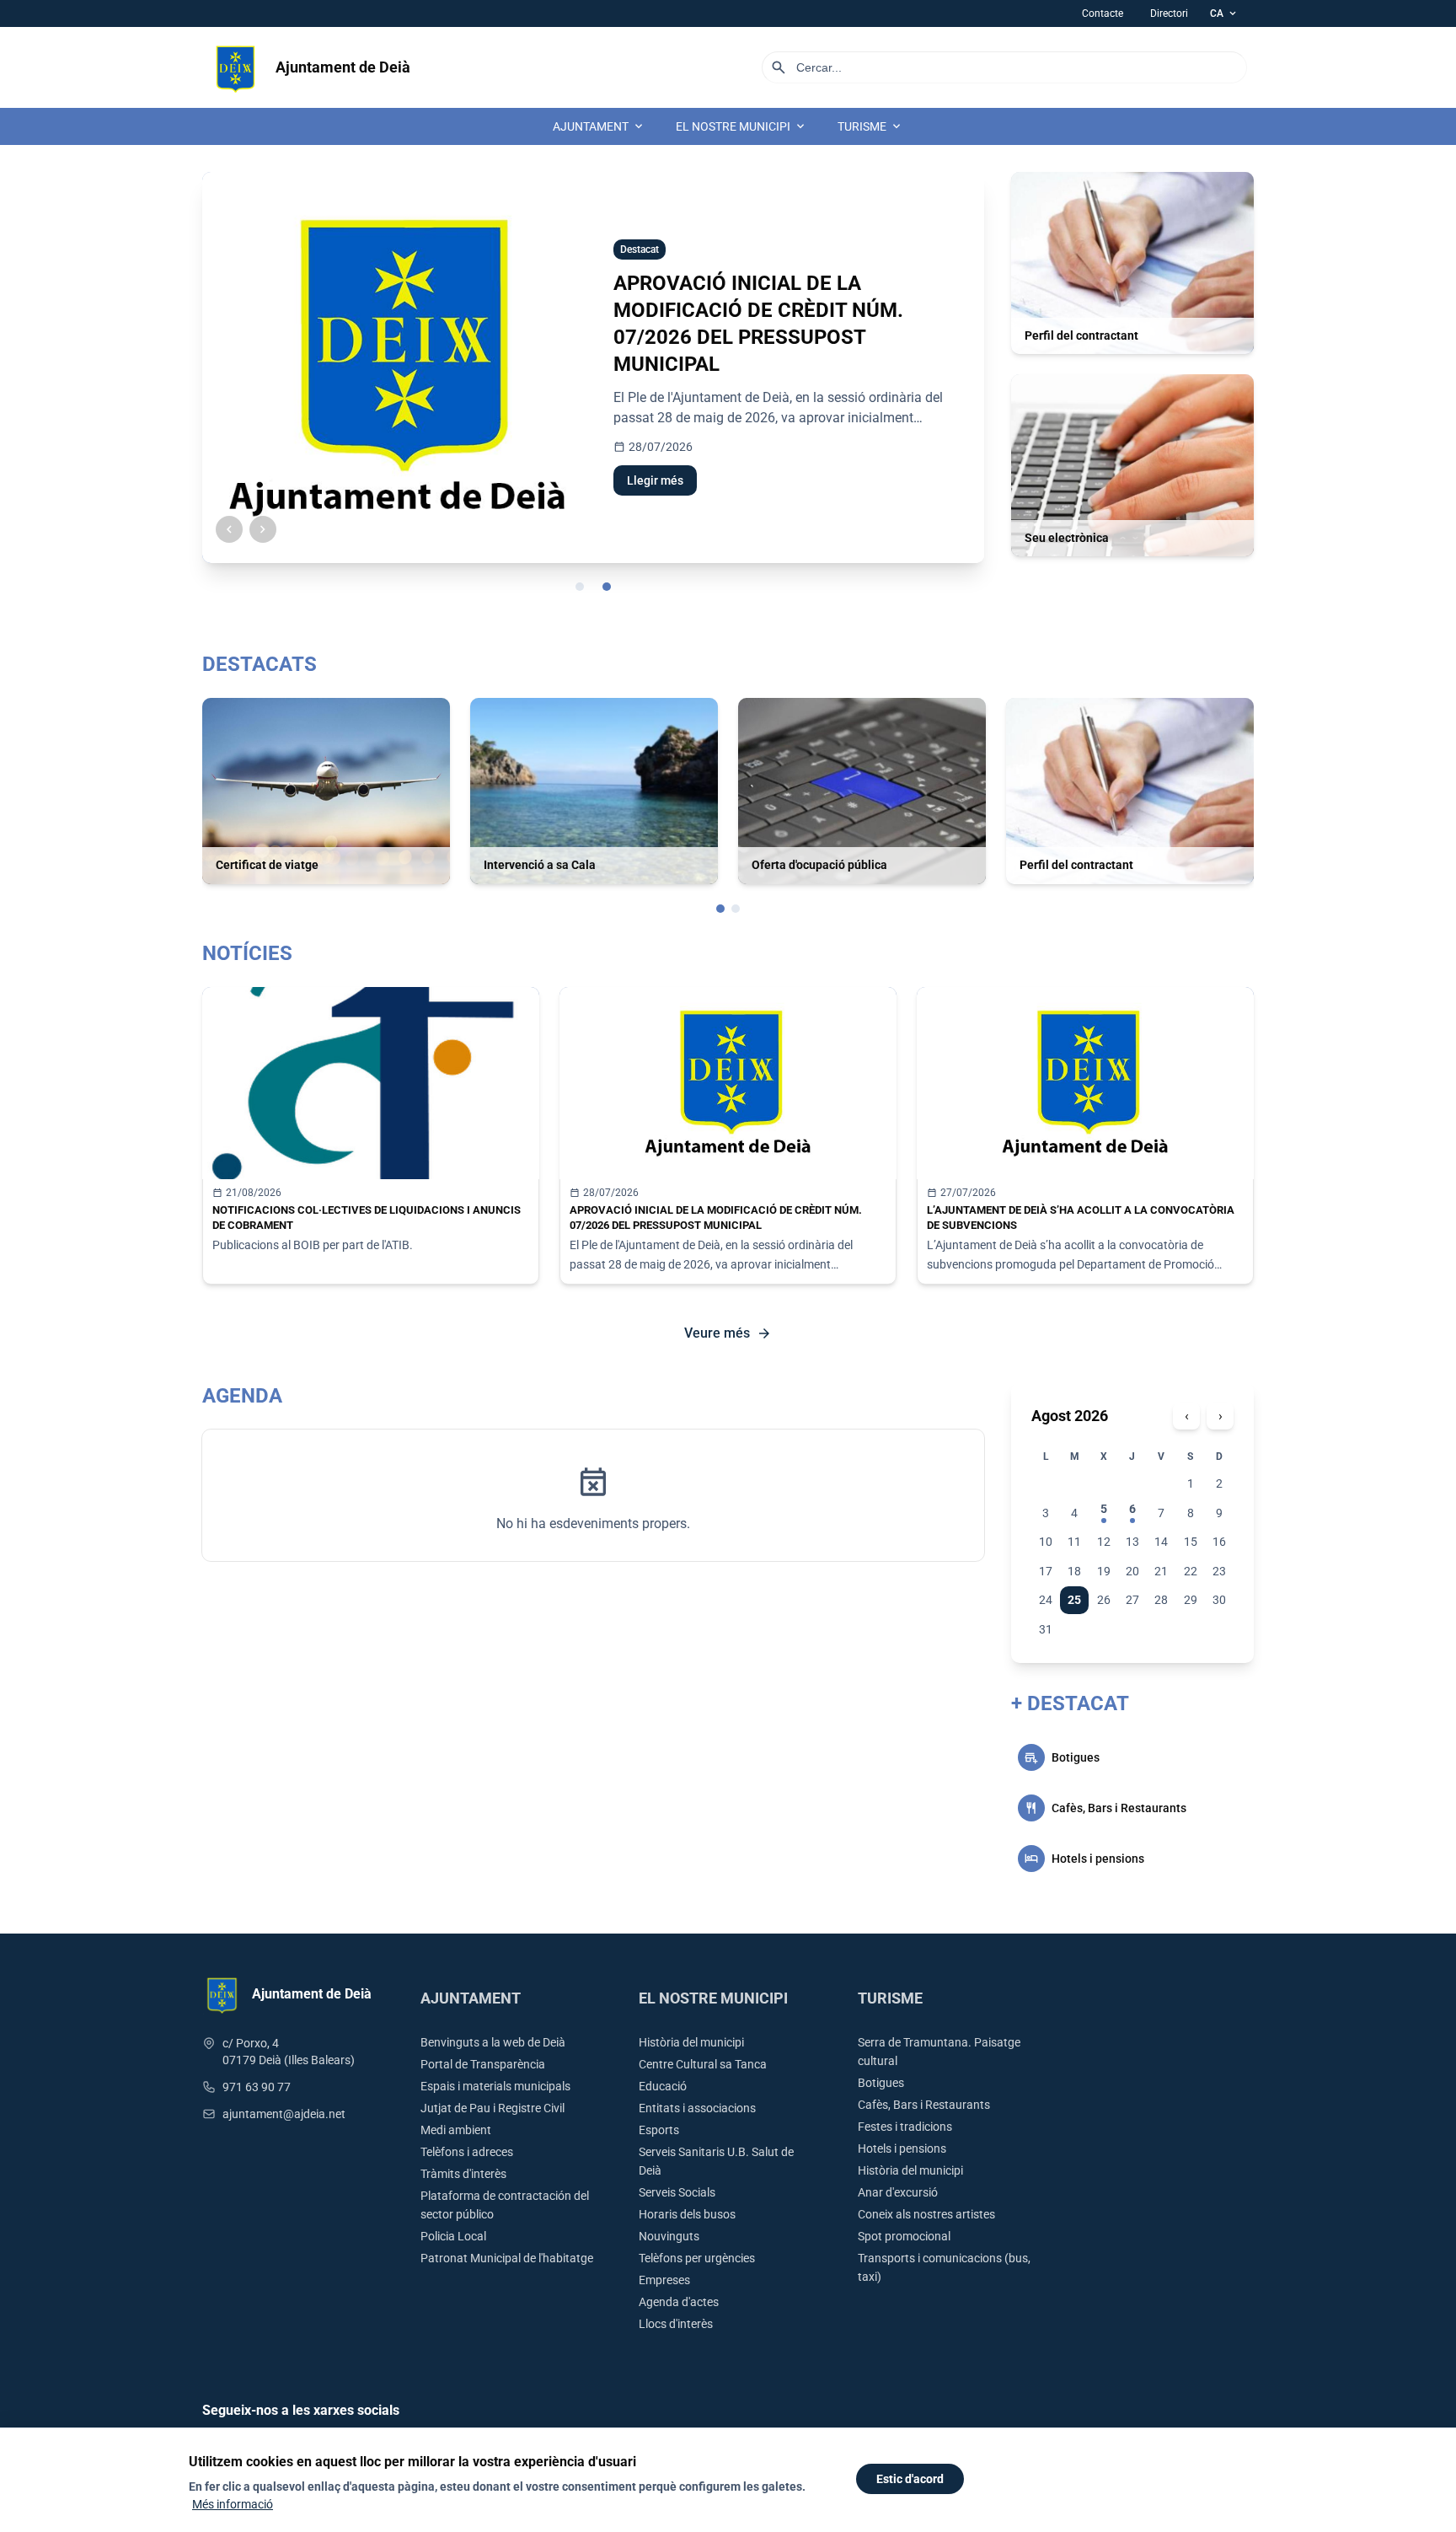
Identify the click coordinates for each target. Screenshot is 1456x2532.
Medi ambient (456, 2130)
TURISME (870, 126)
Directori (1169, 13)
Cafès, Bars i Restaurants (924, 2105)
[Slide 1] (580, 587)
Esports (659, 2130)
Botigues (881, 2083)
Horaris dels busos (687, 2214)
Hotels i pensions (902, 2148)
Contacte (1103, 13)
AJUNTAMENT (599, 126)
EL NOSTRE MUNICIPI (741, 126)
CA (1224, 13)
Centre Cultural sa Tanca (703, 2064)
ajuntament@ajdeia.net (284, 2114)
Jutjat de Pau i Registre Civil (492, 2108)
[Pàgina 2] (736, 909)
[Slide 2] (607, 587)
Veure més (728, 1333)
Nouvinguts (669, 2236)
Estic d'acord (910, 2479)
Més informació (233, 2504)
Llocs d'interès (676, 2324)
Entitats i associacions (697, 2108)
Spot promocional (904, 2236)
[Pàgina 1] (720, 909)
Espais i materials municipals (495, 2086)
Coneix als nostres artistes (926, 2214)
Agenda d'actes (679, 2302)
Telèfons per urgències (697, 2258)
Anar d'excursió (898, 2192)
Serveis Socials (677, 2192)
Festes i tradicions (905, 2127)
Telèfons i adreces (467, 2152)
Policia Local (453, 2236)
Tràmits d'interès (463, 2174)
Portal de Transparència (483, 2064)
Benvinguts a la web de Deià (493, 2042)
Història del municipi (691, 2042)
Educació (663, 2086)
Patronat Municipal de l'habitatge (507, 2258)
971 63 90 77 (257, 2087)
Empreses (664, 2280)
